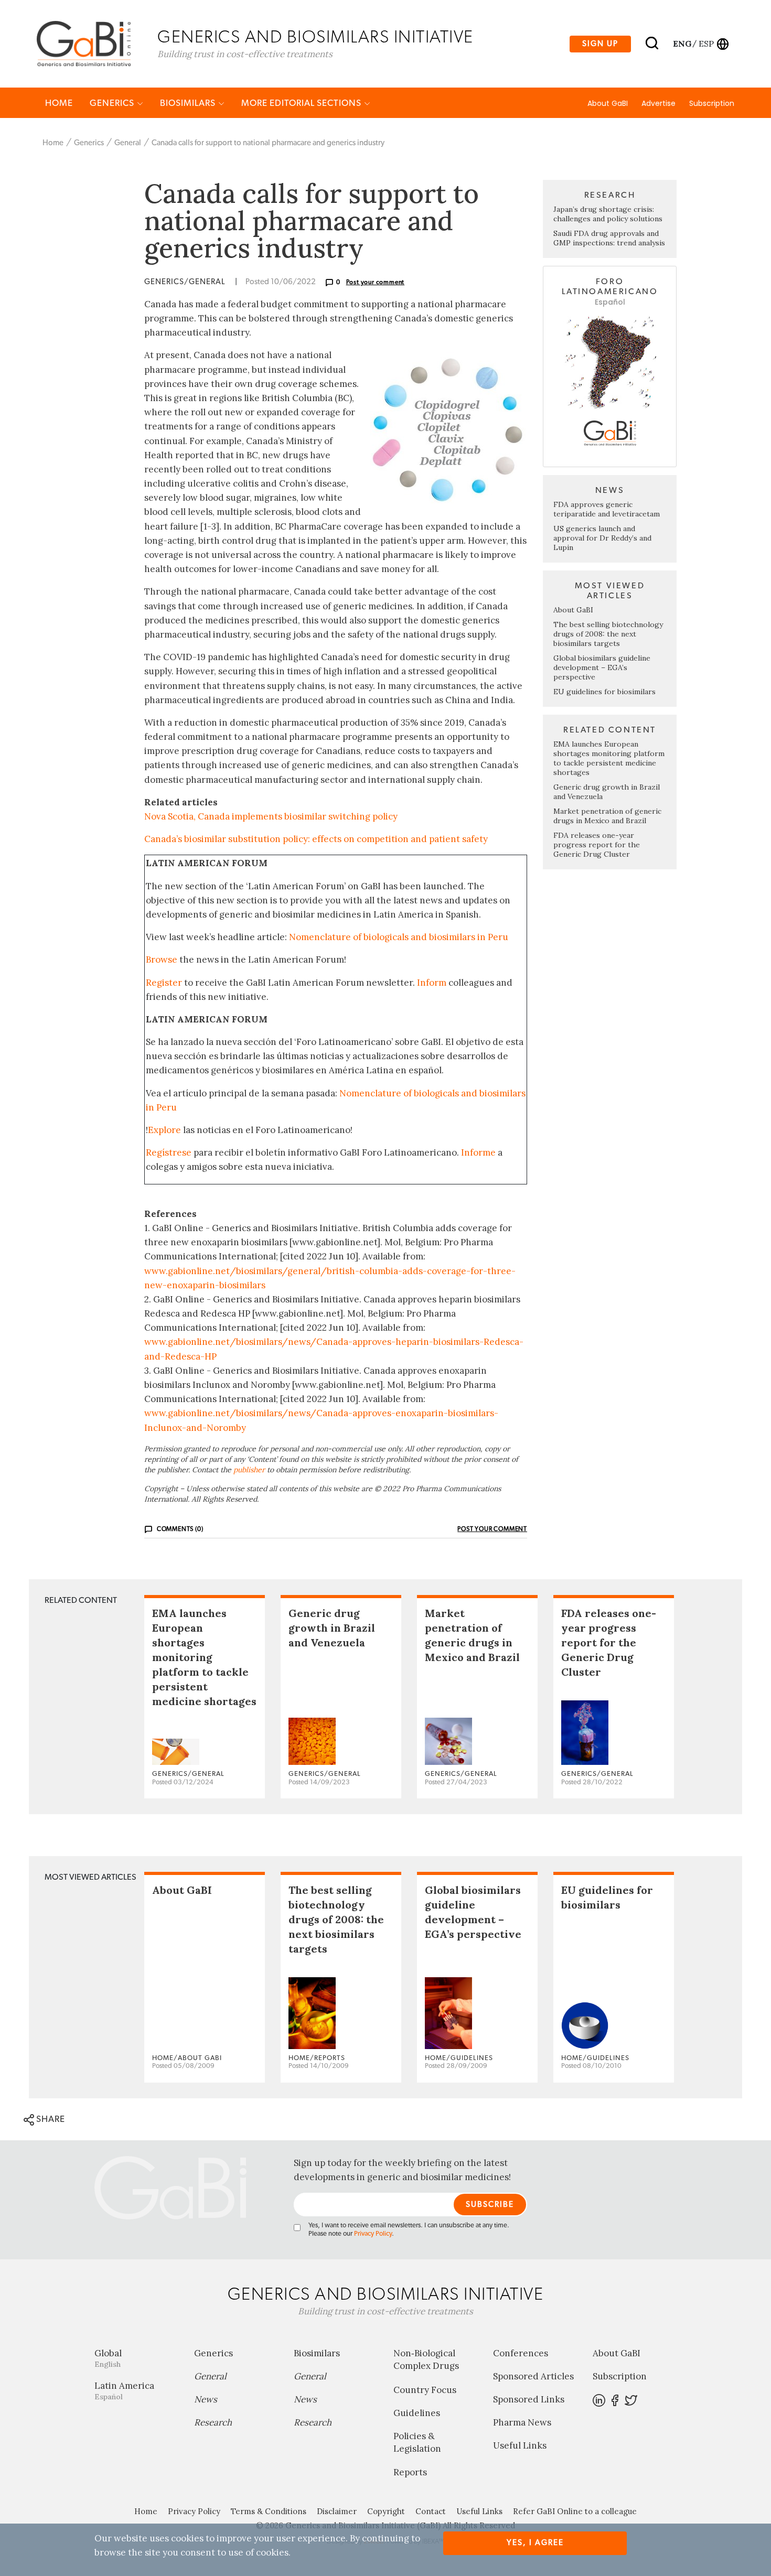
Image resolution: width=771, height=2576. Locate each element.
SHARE (50, 2119)
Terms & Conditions (269, 2511)
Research (213, 2422)
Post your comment (376, 282)
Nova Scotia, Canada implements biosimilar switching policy (271, 816)
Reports (410, 2472)
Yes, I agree (535, 2543)
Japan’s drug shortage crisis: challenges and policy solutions (608, 214)
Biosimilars (189, 103)
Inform (432, 983)
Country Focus (425, 2390)
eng (682, 44)
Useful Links (520, 2445)
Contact (431, 2511)
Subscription (712, 103)
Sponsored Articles (533, 2376)
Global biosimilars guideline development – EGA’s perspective (602, 667)
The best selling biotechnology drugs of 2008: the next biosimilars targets (608, 634)
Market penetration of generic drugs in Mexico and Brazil (607, 816)
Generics (113, 103)
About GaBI (608, 103)
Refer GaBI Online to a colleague (575, 2511)
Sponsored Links (529, 2399)
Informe (478, 1152)
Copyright (386, 2511)
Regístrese (169, 1152)
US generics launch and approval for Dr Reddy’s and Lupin (602, 538)
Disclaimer (337, 2511)
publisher (249, 1470)
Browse (162, 960)
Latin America (124, 2391)
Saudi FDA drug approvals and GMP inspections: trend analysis (609, 238)
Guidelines (417, 2413)
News (206, 2399)
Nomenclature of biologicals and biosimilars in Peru (399, 937)
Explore (164, 1130)
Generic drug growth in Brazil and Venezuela (332, 1628)
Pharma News (522, 2422)
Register (164, 983)
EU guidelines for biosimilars (604, 692)
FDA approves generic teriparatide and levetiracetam (607, 509)
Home (59, 103)
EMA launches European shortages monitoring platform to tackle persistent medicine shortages (609, 758)
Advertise (658, 103)
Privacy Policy (373, 2234)
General (128, 143)
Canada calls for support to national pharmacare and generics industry (268, 143)
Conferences (521, 2353)
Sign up (600, 44)
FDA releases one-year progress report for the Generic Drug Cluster (597, 845)
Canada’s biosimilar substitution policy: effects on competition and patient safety (316, 839)
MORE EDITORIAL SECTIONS (302, 103)
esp (706, 44)
